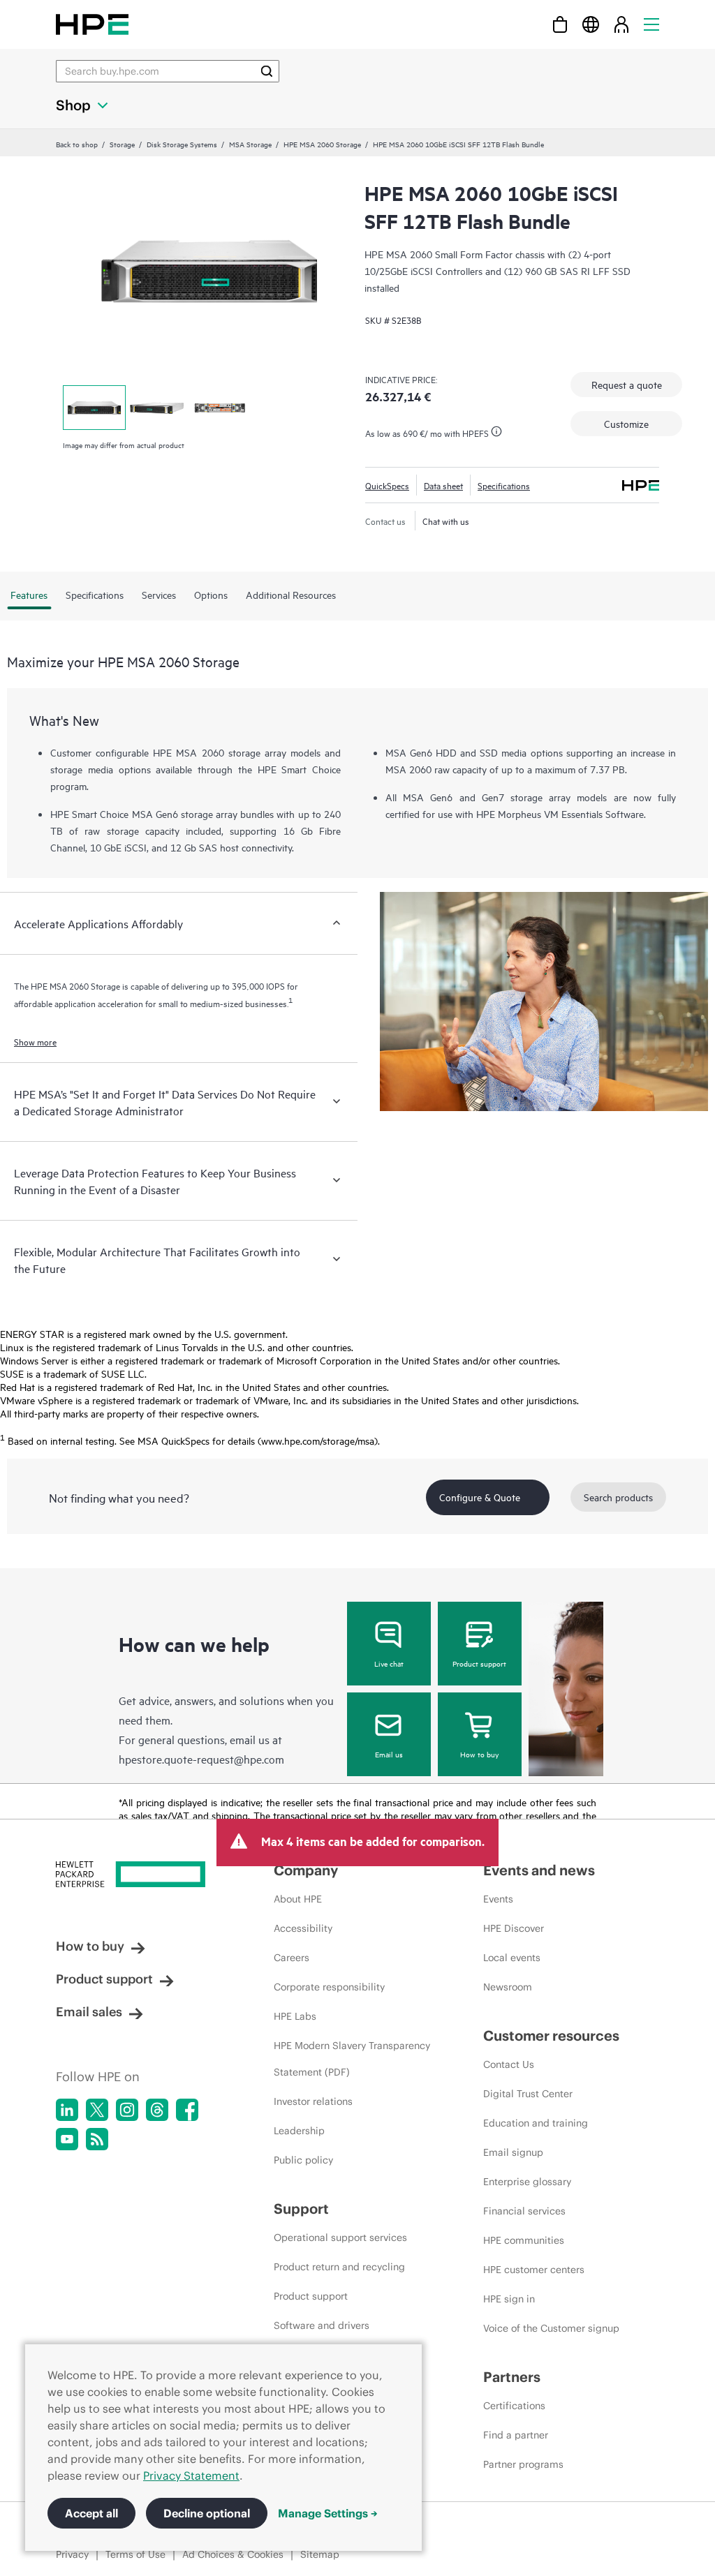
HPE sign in (509, 2299)
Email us (389, 1754)
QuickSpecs (387, 485)
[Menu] (651, 24)
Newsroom (508, 1987)
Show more (35, 1041)
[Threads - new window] (157, 2110)
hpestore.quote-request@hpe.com (201, 1759)
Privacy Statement (191, 2476)
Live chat (389, 1663)
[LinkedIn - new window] (67, 2110)
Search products (618, 1497)
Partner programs (523, 2464)
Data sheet (443, 485)
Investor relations (313, 2101)
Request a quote (627, 384)
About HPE (298, 1899)
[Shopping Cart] (560, 24)
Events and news (539, 1870)
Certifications (514, 2406)
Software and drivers (322, 2325)
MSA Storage (250, 144)
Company (306, 1870)
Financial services (524, 2211)
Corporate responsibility (329, 1987)
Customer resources (551, 2035)
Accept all (91, 2513)
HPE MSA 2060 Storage (322, 144)
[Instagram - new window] (127, 2110)
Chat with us (446, 521)
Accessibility (303, 1928)
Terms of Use (135, 2554)
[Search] (267, 71)
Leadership (299, 2131)
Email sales (89, 2012)
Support (301, 2209)
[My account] (621, 24)
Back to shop (77, 144)
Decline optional (207, 2513)
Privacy (72, 2554)
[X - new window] (97, 2110)
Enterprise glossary (527, 2182)
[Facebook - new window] (187, 2110)
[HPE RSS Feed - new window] (97, 2139)
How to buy (479, 1754)
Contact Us (509, 2064)
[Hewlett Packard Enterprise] (92, 24)
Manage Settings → (328, 2513)
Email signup (513, 2152)
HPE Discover (514, 1928)
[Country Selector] (591, 24)
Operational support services (340, 2238)
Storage (122, 144)
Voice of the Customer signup (551, 2328)
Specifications (504, 485)
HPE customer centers (534, 2270)
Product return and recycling (339, 2267)
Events (498, 1899)
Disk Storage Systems (182, 144)
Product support (479, 1663)
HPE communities (524, 2240)
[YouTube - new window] (67, 2139)
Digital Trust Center (528, 2094)
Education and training (536, 2123)
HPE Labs (295, 2016)
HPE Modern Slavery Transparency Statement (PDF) (352, 2059)
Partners (512, 2377)
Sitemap (320, 2554)
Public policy (303, 2160)
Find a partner (516, 2435)
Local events (512, 1958)
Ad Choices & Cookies (233, 2554)
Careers (292, 1958)
